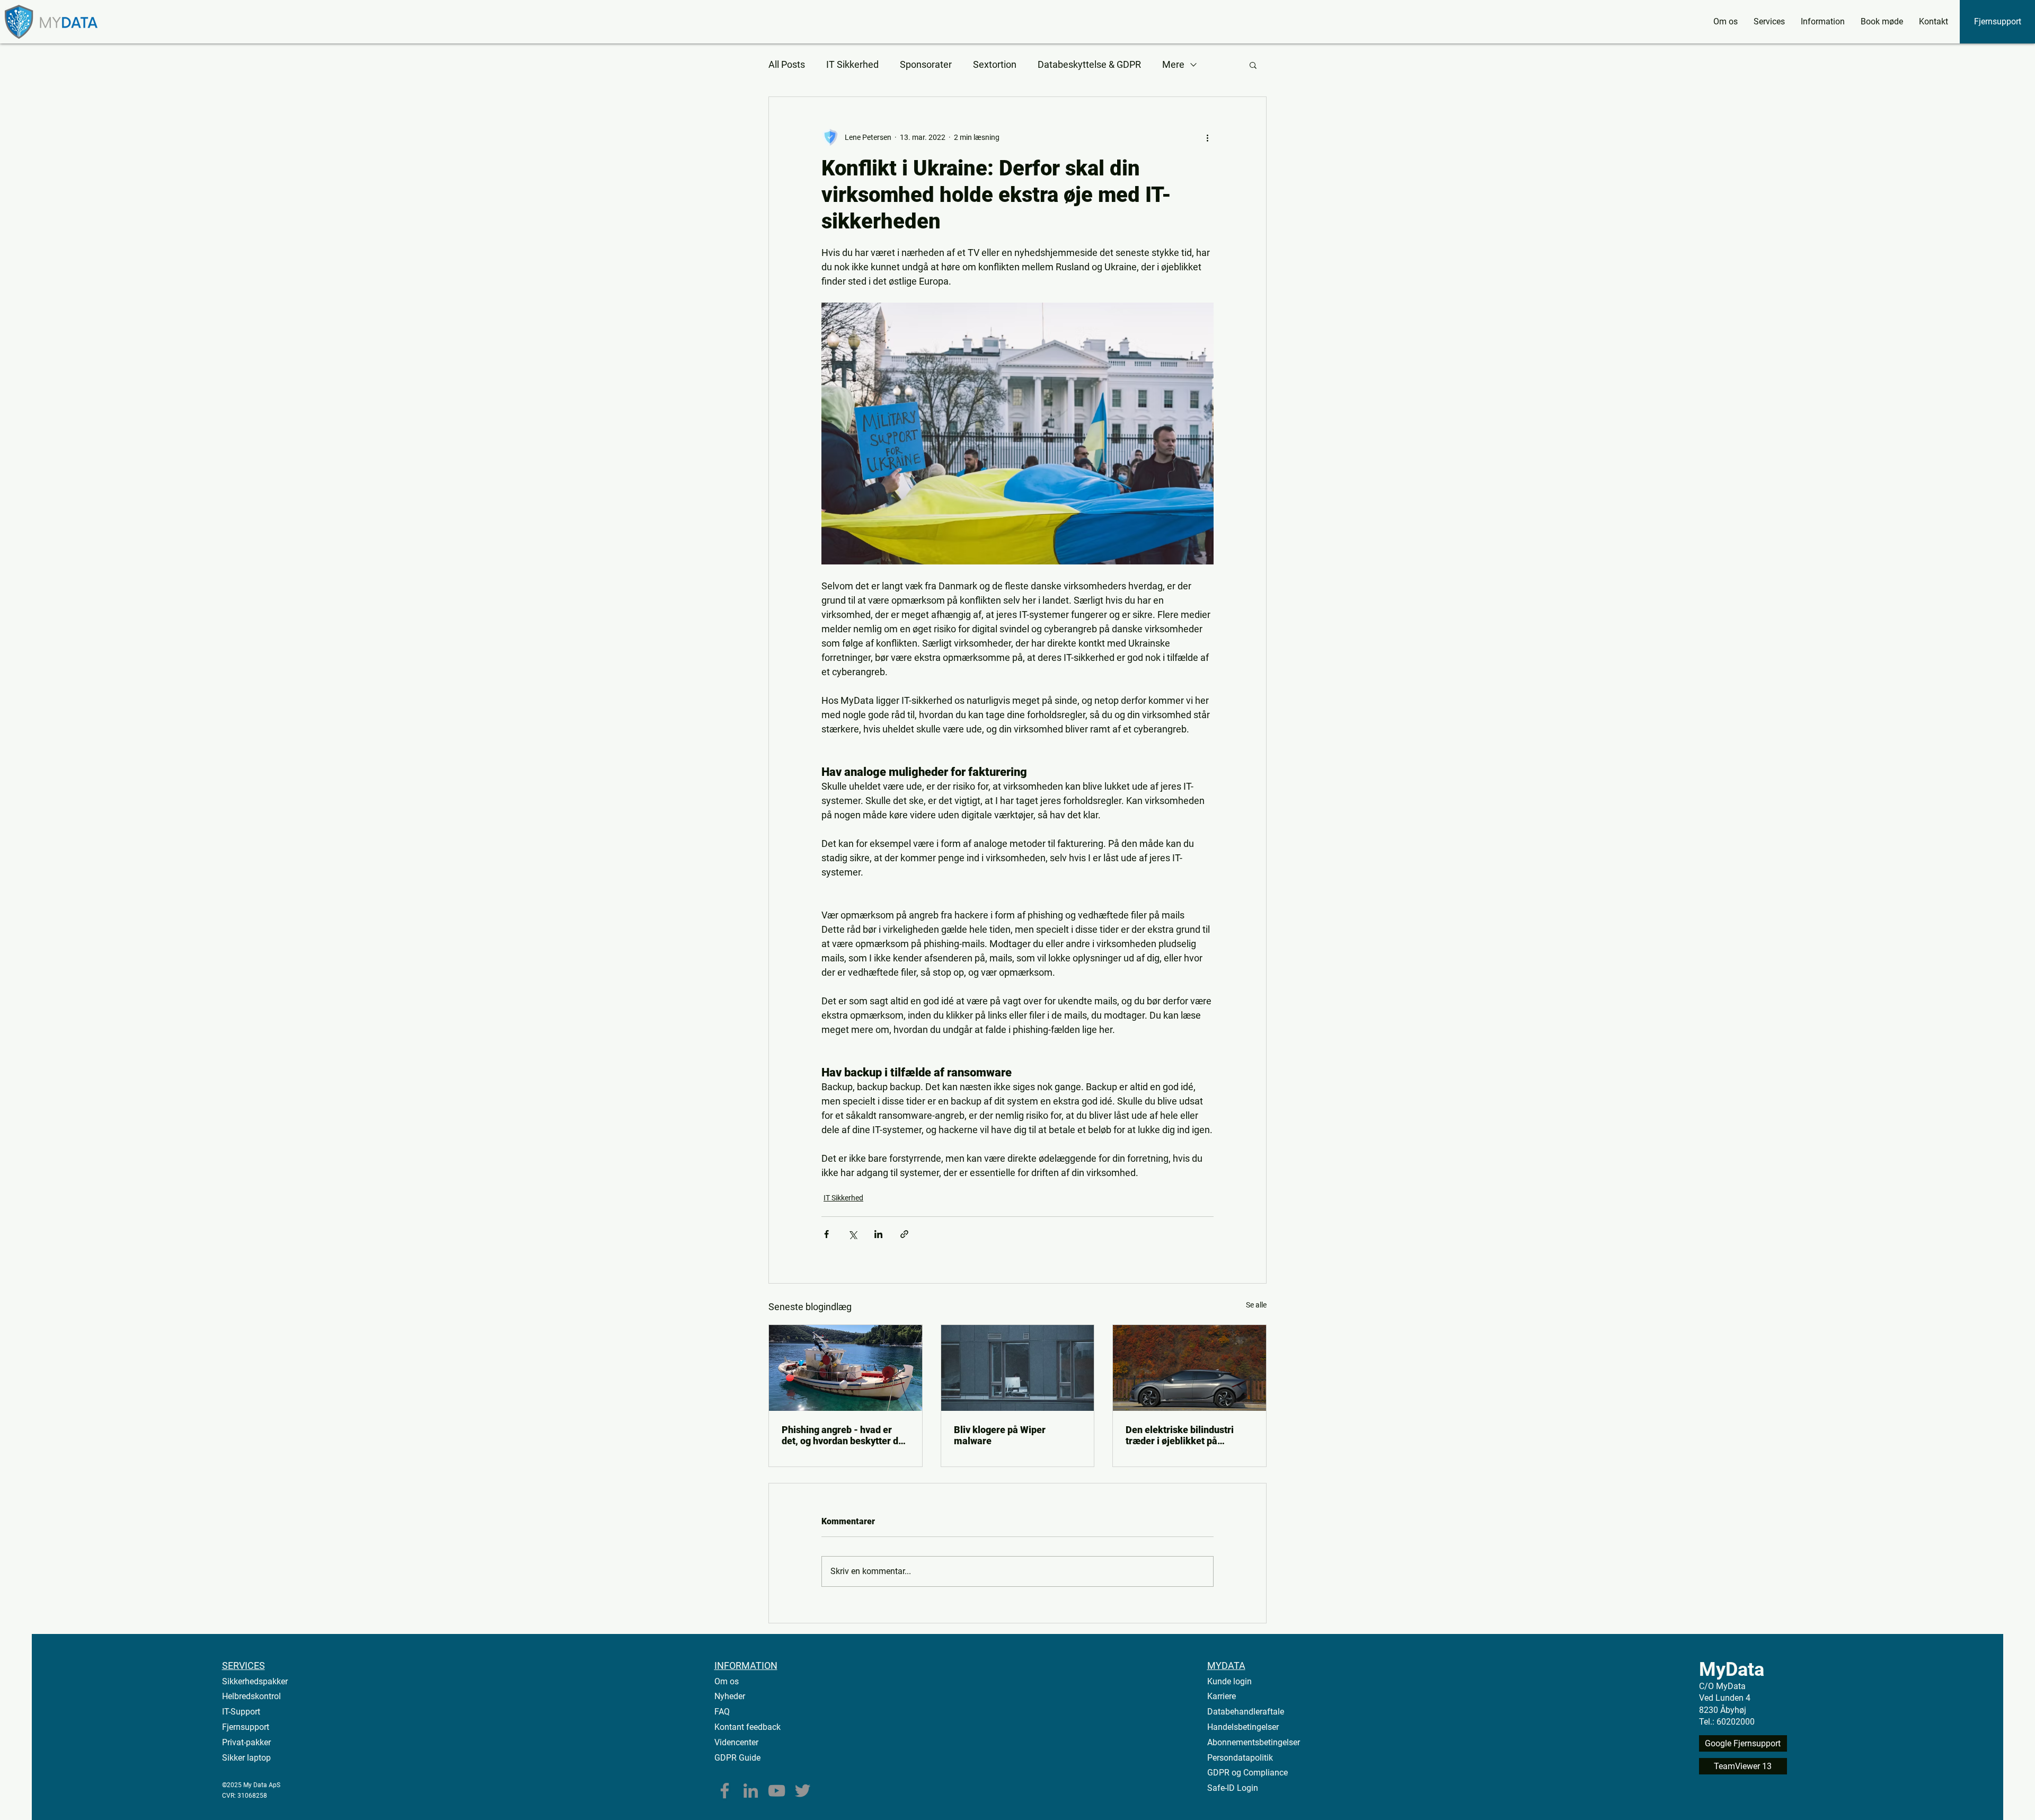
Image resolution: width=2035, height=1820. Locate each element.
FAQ (722, 1712)
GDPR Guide (737, 1758)
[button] (1769, 22)
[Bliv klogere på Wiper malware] (1018, 1368)
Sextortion (995, 64)
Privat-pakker (246, 1742)
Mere (1173, 64)
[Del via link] (904, 1234)
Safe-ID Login (1233, 1788)
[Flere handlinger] (1207, 137)
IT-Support (241, 1712)
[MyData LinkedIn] (751, 1791)
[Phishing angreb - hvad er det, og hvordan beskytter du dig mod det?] (846, 1368)
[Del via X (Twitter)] (852, 1234)
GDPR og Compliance (1247, 1773)
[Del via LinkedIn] (878, 1234)
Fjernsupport (246, 1727)
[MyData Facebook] (725, 1791)
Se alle (1256, 1305)
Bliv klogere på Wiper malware (1000, 1435)
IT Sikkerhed (852, 64)
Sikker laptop (246, 1758)
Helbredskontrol (251, 1696)
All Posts (787, 64)
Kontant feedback (747, 1727)
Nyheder (730, 1696)
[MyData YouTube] (777, 1791)
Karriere (1222, 1696)
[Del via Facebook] (826, 1234)
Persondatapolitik (1240, 1758)
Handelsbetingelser (1243, 1727)
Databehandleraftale (1246, 1712)
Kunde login (1229, 1681)
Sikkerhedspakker (255, 1681)
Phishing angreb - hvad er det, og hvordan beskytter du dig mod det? (843, 1435)
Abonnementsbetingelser (1254, 1742)
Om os (727, 1681)
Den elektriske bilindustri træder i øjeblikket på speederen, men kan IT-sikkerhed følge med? (1180, 1435)
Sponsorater (926, 64)
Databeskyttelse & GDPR (1089, 64)
